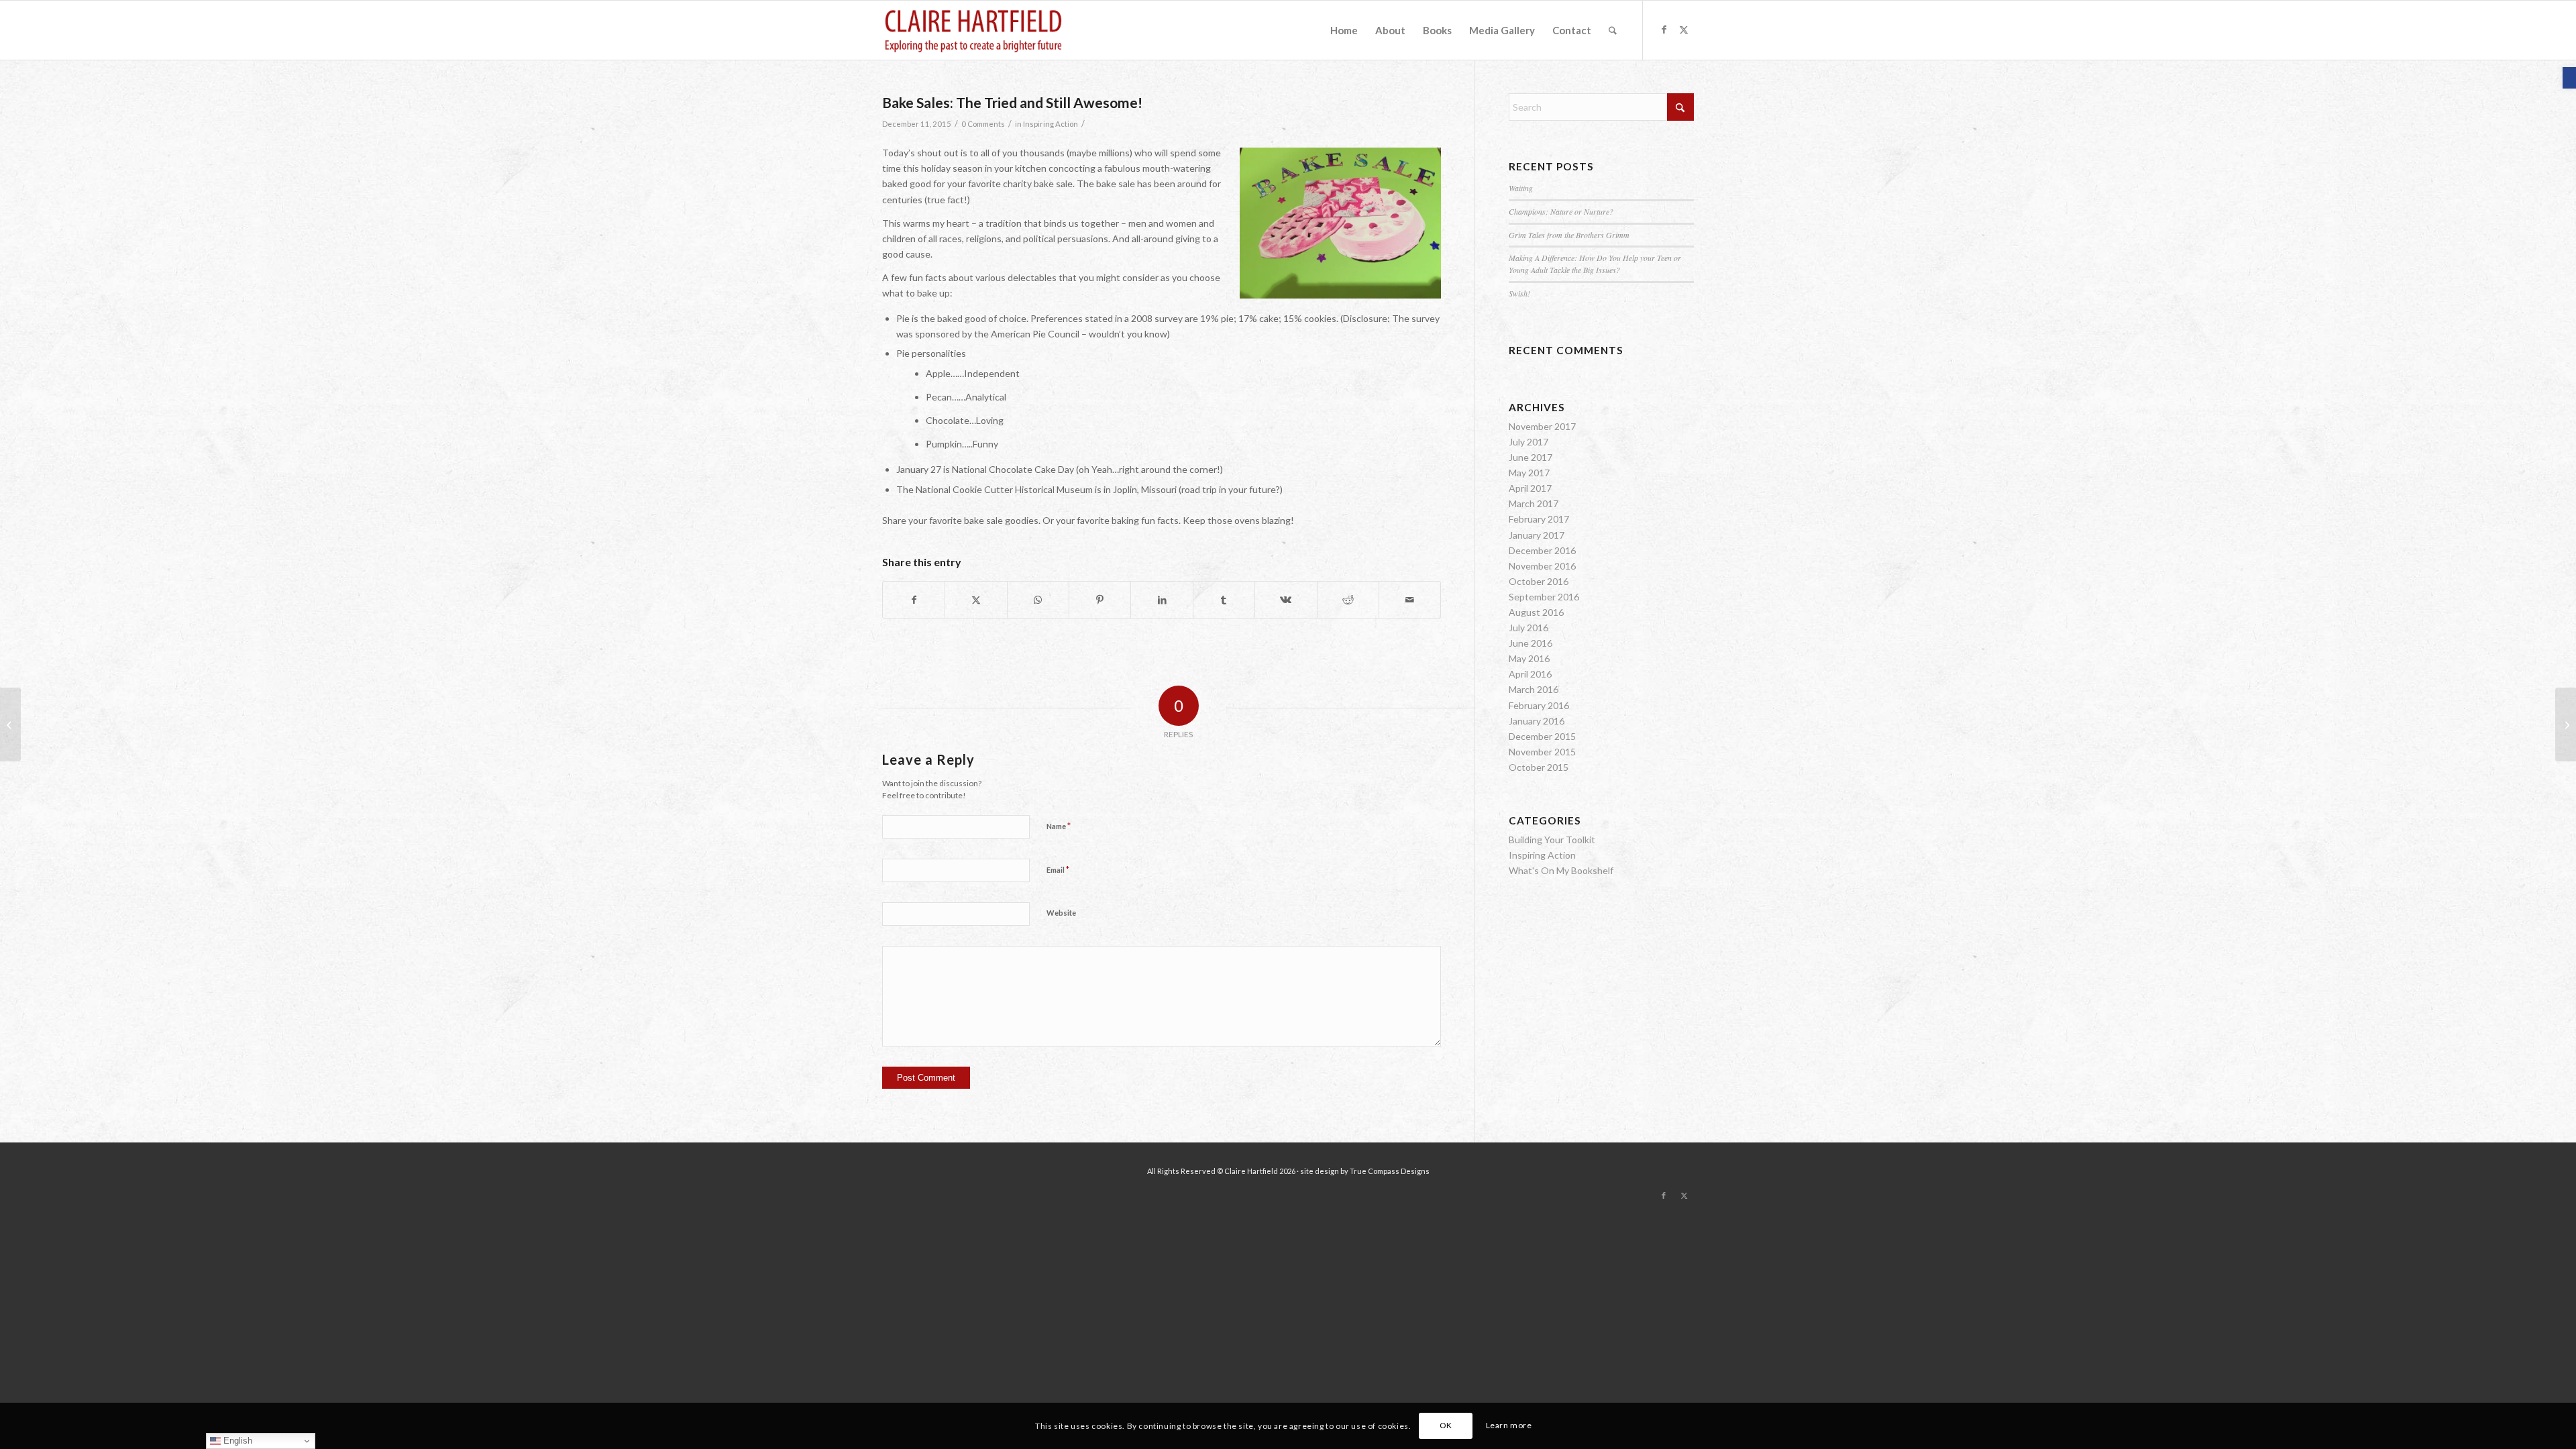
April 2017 (1530, 488)
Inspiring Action (1051, 124)
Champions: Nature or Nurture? (1561, 211)
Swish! (1519, 293)
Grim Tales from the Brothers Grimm (1569, 235)
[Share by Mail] (1410, 600)
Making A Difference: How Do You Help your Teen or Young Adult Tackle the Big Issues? (1595, 264)
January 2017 (1537, 535)
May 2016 (1529, 658)
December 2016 (1542, 550)
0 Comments (983, 124)
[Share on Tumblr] (1224, 600)
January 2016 (1537, 721)
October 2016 (1539, 581)
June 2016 (1531, 643)
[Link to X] (1684, 30)
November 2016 (1542, 566)
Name (1059, 826)
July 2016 (1528, 628)
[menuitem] (1344, 30)
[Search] (1613, 30)
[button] (2569, 78)
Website (1061, 913)
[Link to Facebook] (1664, 30)
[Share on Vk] (1286, 600)
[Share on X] (976, 600)
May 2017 (1529, 473)
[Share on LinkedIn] (1162, 600)
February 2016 (1539, 705)
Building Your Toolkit (1552, 840)
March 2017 (1534, 503)
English (236, 1441)
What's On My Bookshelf (1561, 870)
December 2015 (1542, 736)
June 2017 (1531, 457)
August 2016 (1536, 612)
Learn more (1509, 1425)
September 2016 (1544, 597)
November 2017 (1542, 426)
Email (1058, 869)
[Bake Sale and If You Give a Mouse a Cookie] (10, 724)
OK (1446, 1425)
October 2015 (1539, 767)
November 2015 (1542, 752)
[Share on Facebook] (914, 600)
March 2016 (1534, 689)
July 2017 (1528, 442)
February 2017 (1539, 519)
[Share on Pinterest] (1100, 600)
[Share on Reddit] (1348, 600)
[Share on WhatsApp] (1038, 600)
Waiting (1521, 188)
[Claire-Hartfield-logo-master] (973, 30)
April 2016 (1530, 674)
